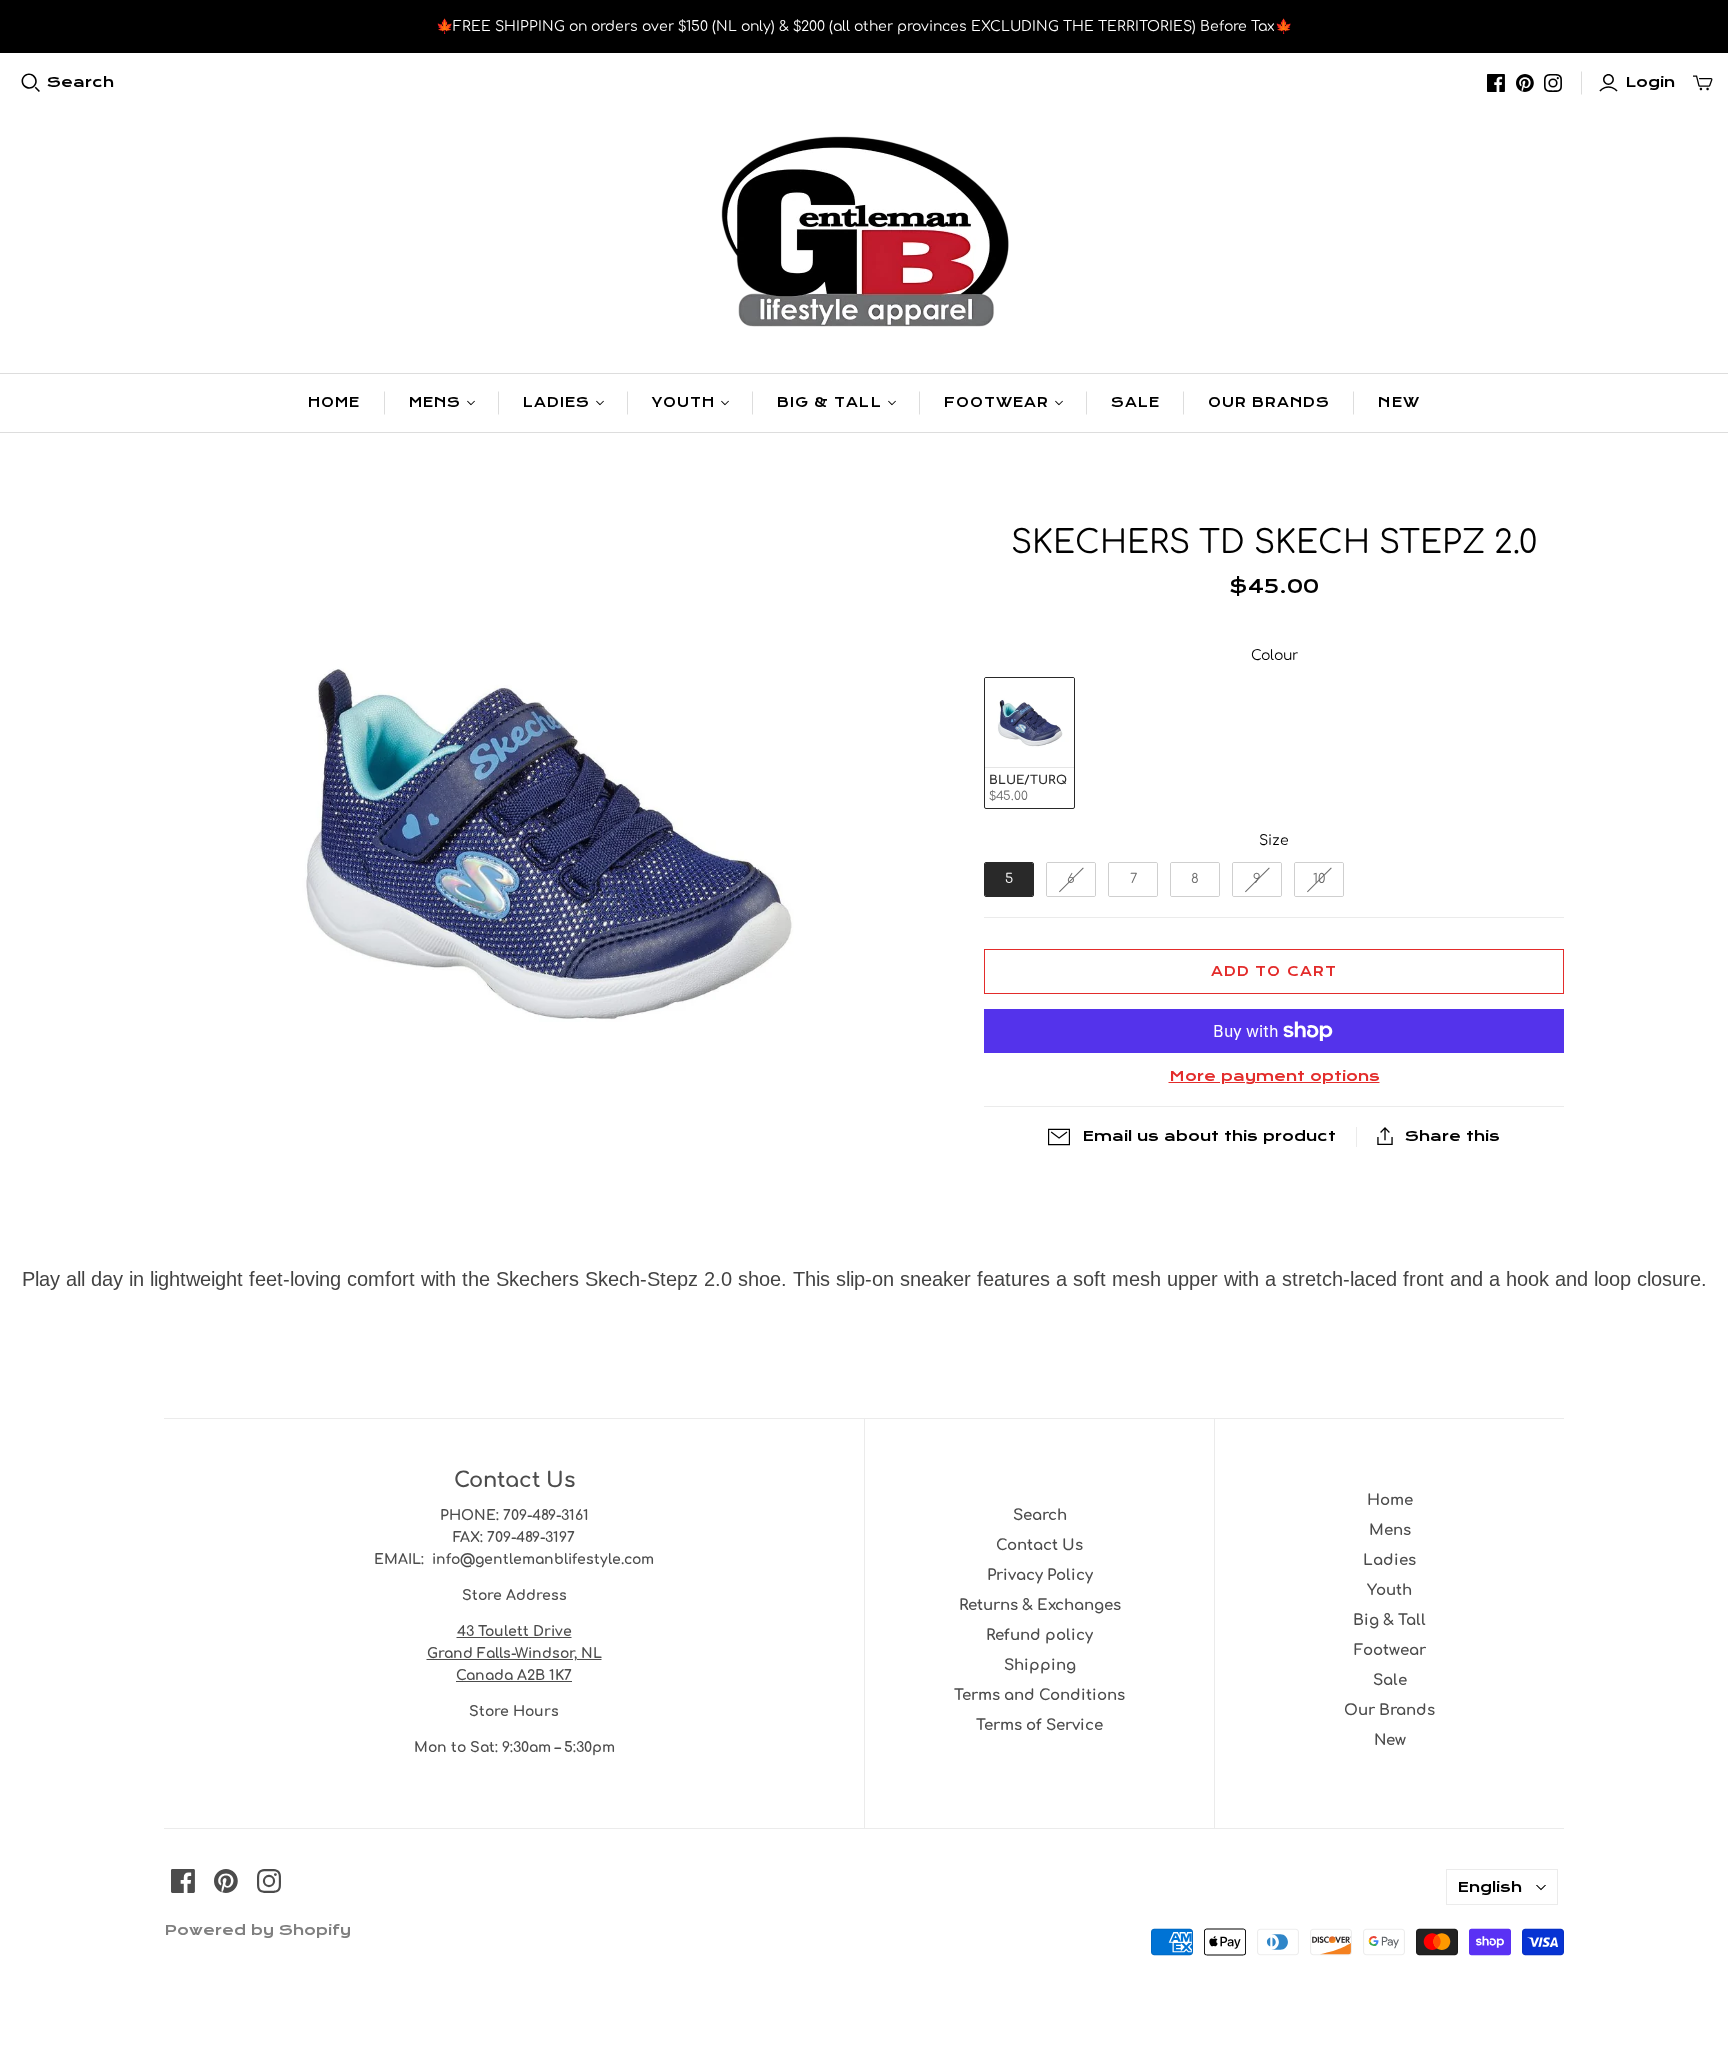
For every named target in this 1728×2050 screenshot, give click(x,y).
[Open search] (31, 83)
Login (1650, 82)
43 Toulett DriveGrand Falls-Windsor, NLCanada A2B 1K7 (514, 1653)
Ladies (556, 402)
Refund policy (1039, 1635)
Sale (1135, 402)
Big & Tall (829, 402)
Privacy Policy (1040, 1575)
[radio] (1029, 743)
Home (334, 402)
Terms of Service (1039, 1725)
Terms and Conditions (1039, 1695)
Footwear (996, 402)
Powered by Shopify (257, 1930)
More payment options (1274, 1076)
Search (80, 82)
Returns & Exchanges (1040, 1605)
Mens (435, 402)
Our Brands (1269, 402)
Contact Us (1039, 1545)
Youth (683, 402)
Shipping (1040, 1665)
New (1398, 402)
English (1489, 1887)
